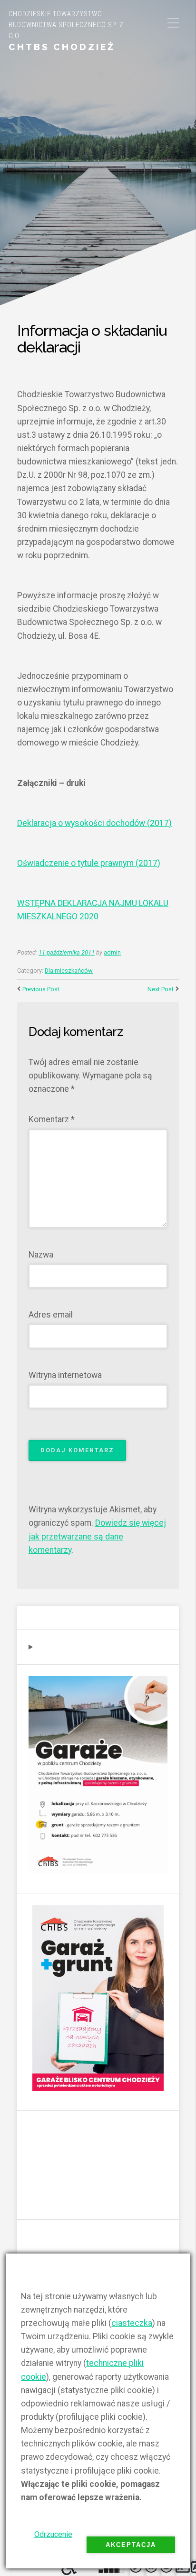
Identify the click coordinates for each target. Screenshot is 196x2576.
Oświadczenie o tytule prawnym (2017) (89, 863)
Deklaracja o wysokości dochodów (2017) (94, 823)
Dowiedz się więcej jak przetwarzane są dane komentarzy (97, 1536)
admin (112, 952)
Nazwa (41, 1255)
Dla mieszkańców (69, 971)
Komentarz (52, 1119)
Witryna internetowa (65, 1375)
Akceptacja (131, 2545)
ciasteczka (132, 2323)
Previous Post (41, 989)
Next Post (161, 989)
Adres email (51, 1315)
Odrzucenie (53, 2534)
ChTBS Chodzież (62, 47)
